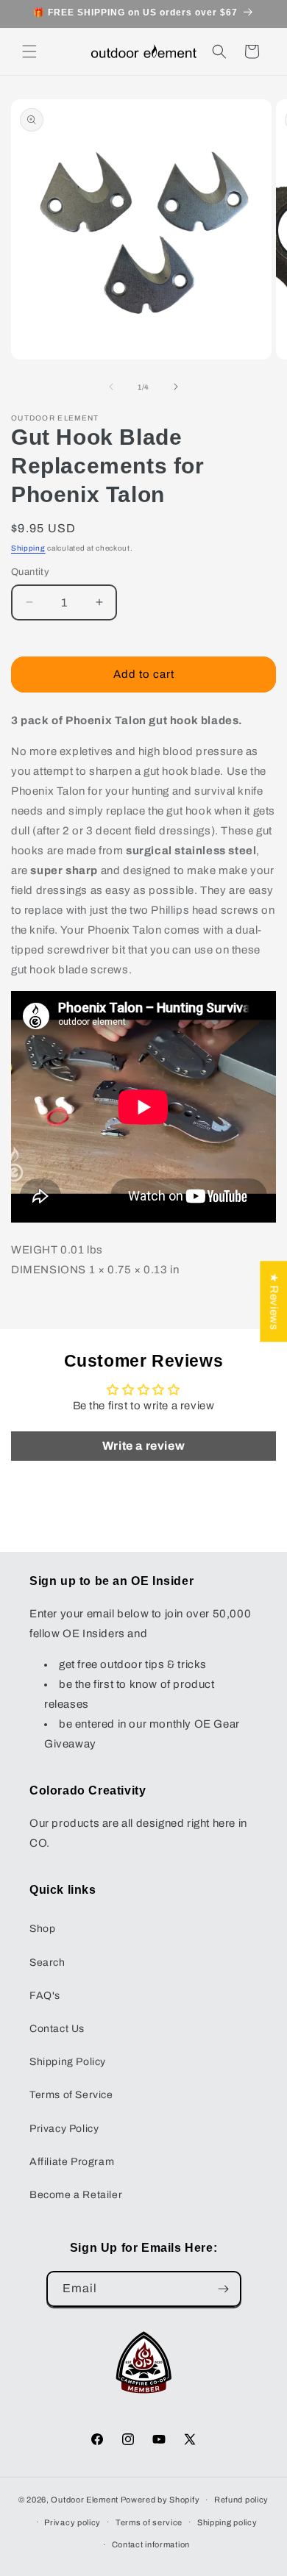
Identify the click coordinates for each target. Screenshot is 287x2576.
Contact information (151, 2544)
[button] (29, 51)
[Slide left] (111, 387)
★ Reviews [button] (274, 1301)
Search (47, 1963)
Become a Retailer (76, 2195)
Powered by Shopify (160, 2500)
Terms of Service (71, 2095)
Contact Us (57, 2029)
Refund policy (241, 2500)
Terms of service (149, 2522)
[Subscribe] (224, 2289)
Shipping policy (227, 2522)
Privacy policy (72, 2522)
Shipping (28, 548)
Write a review (143, 1446)
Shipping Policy (68, 2062)
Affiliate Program (72, 2162)
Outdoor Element (85, 2500)
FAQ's (45, 1996)
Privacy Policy (64, 2129)
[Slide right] (176, 387)
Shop (42, 1929)
